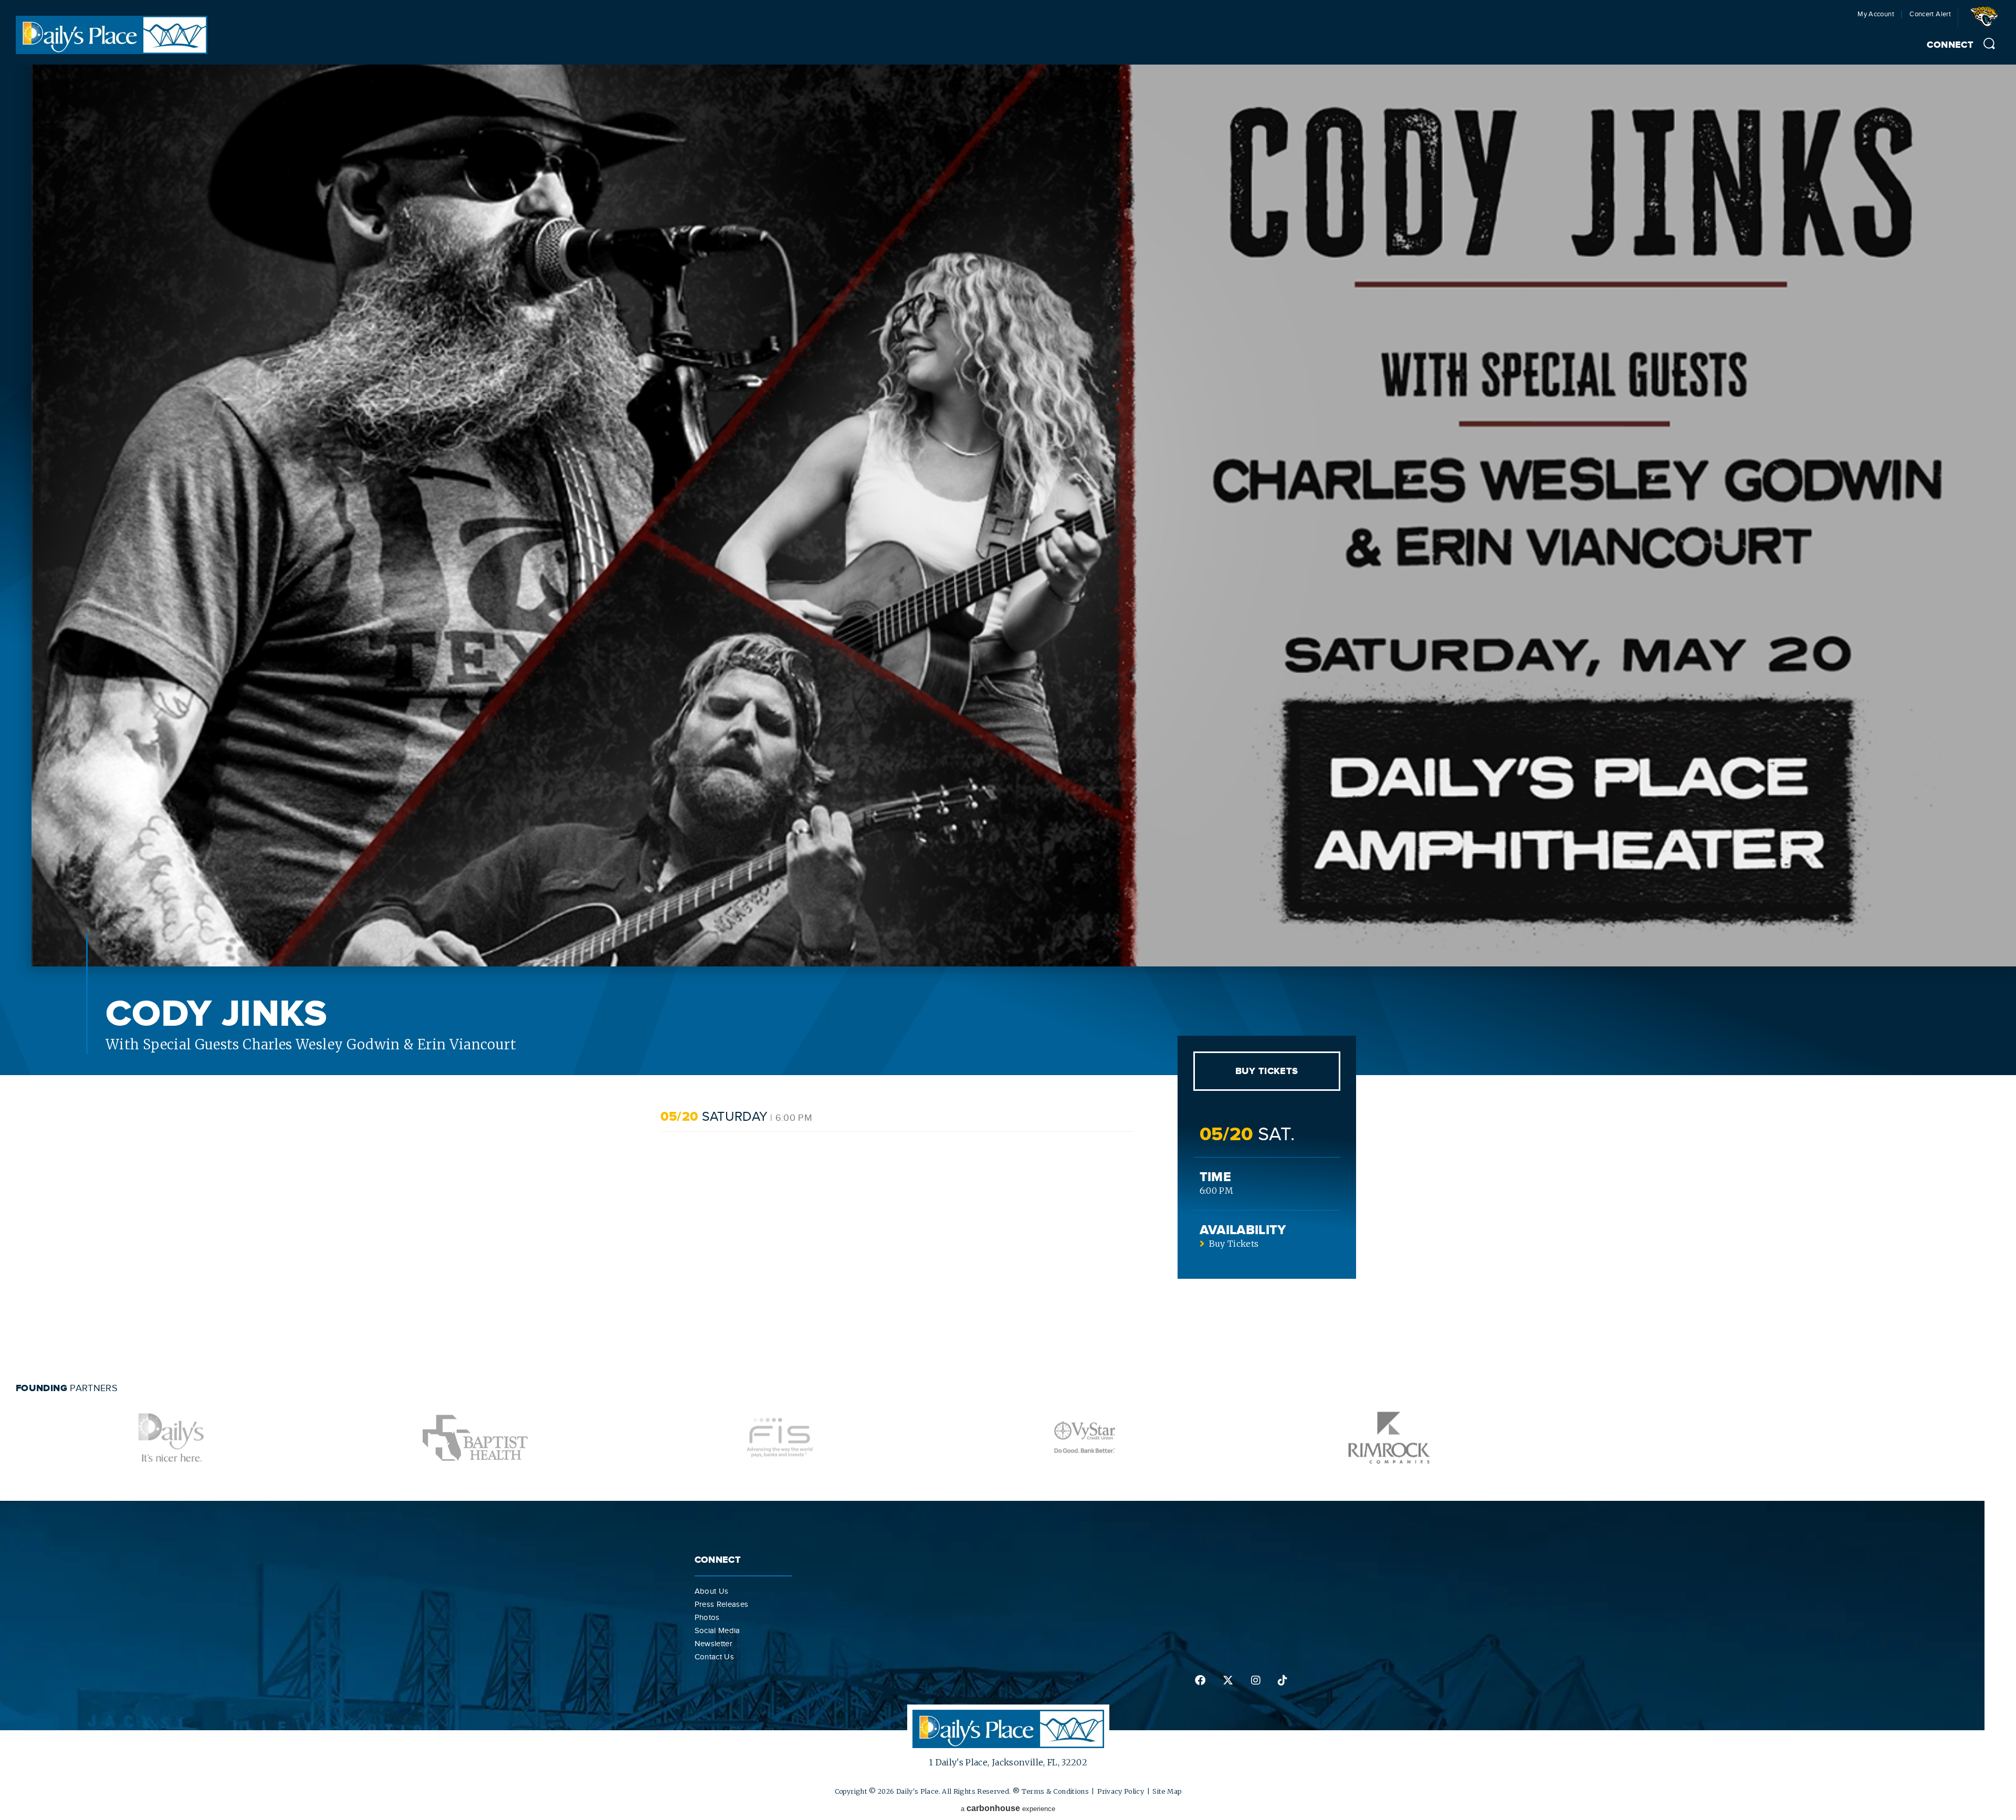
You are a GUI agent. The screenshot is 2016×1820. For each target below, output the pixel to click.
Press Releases (722, 1604)
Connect (1950, 45)
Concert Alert (1930, 14)
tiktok (1282, 1680)
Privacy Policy (1121, 1791)
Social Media (717, 1630)
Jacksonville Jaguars (1986, 20)
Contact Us (715, 1657)
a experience (1008, 1808)
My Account (1876, 14)
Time (1215, 1177)
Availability (1243, 1230)
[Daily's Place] (112, 51)
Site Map (1167, 1791)
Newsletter (714, 1644)
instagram (1255, 1680)
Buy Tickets (1267, 1071)
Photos (707, 1617)
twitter (1227, 1680)
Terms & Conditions (1055, 1791)
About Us (712, 1591)
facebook (1200, 1680)
